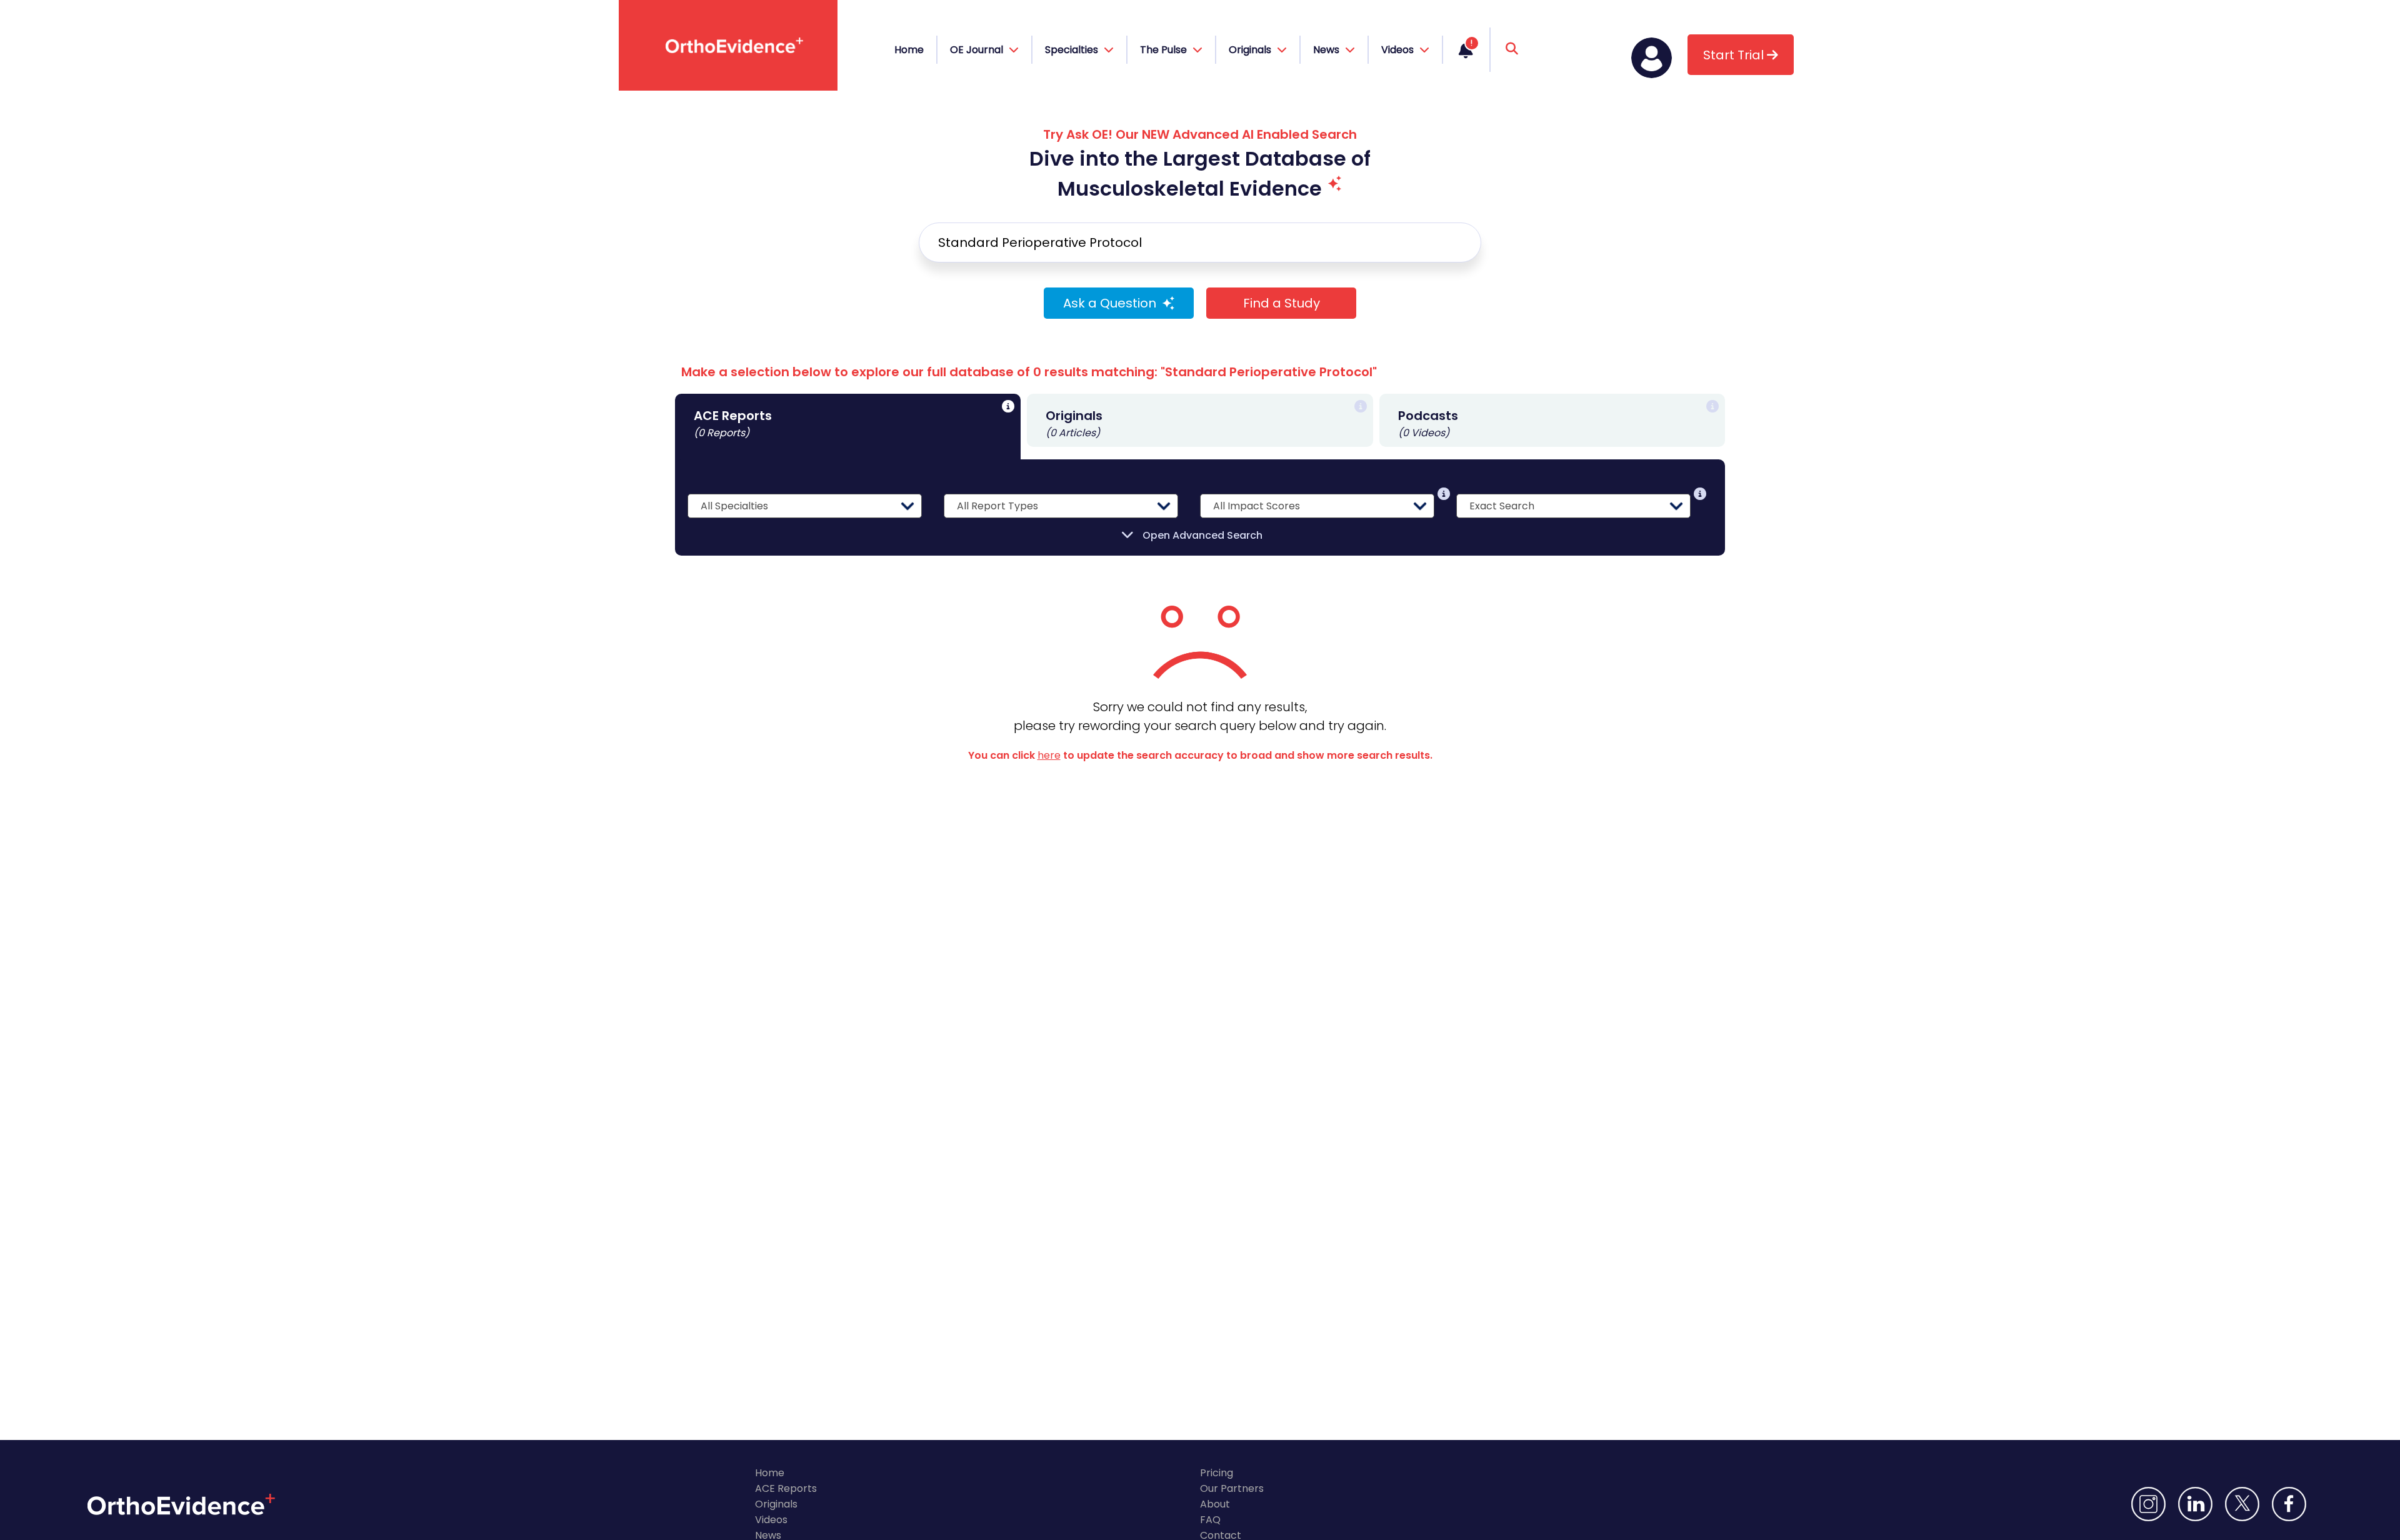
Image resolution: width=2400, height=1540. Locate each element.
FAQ (1210, 1520)
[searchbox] (1200, 242)
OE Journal (978, 50)
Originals (776, 1504)
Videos (771, 1520)
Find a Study (1282, 303)
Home (909, 50)
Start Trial (1735, 55)
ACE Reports (786, 1488)
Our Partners (1232, 1488)
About (1215, 1504)
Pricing (1217, 1473)
